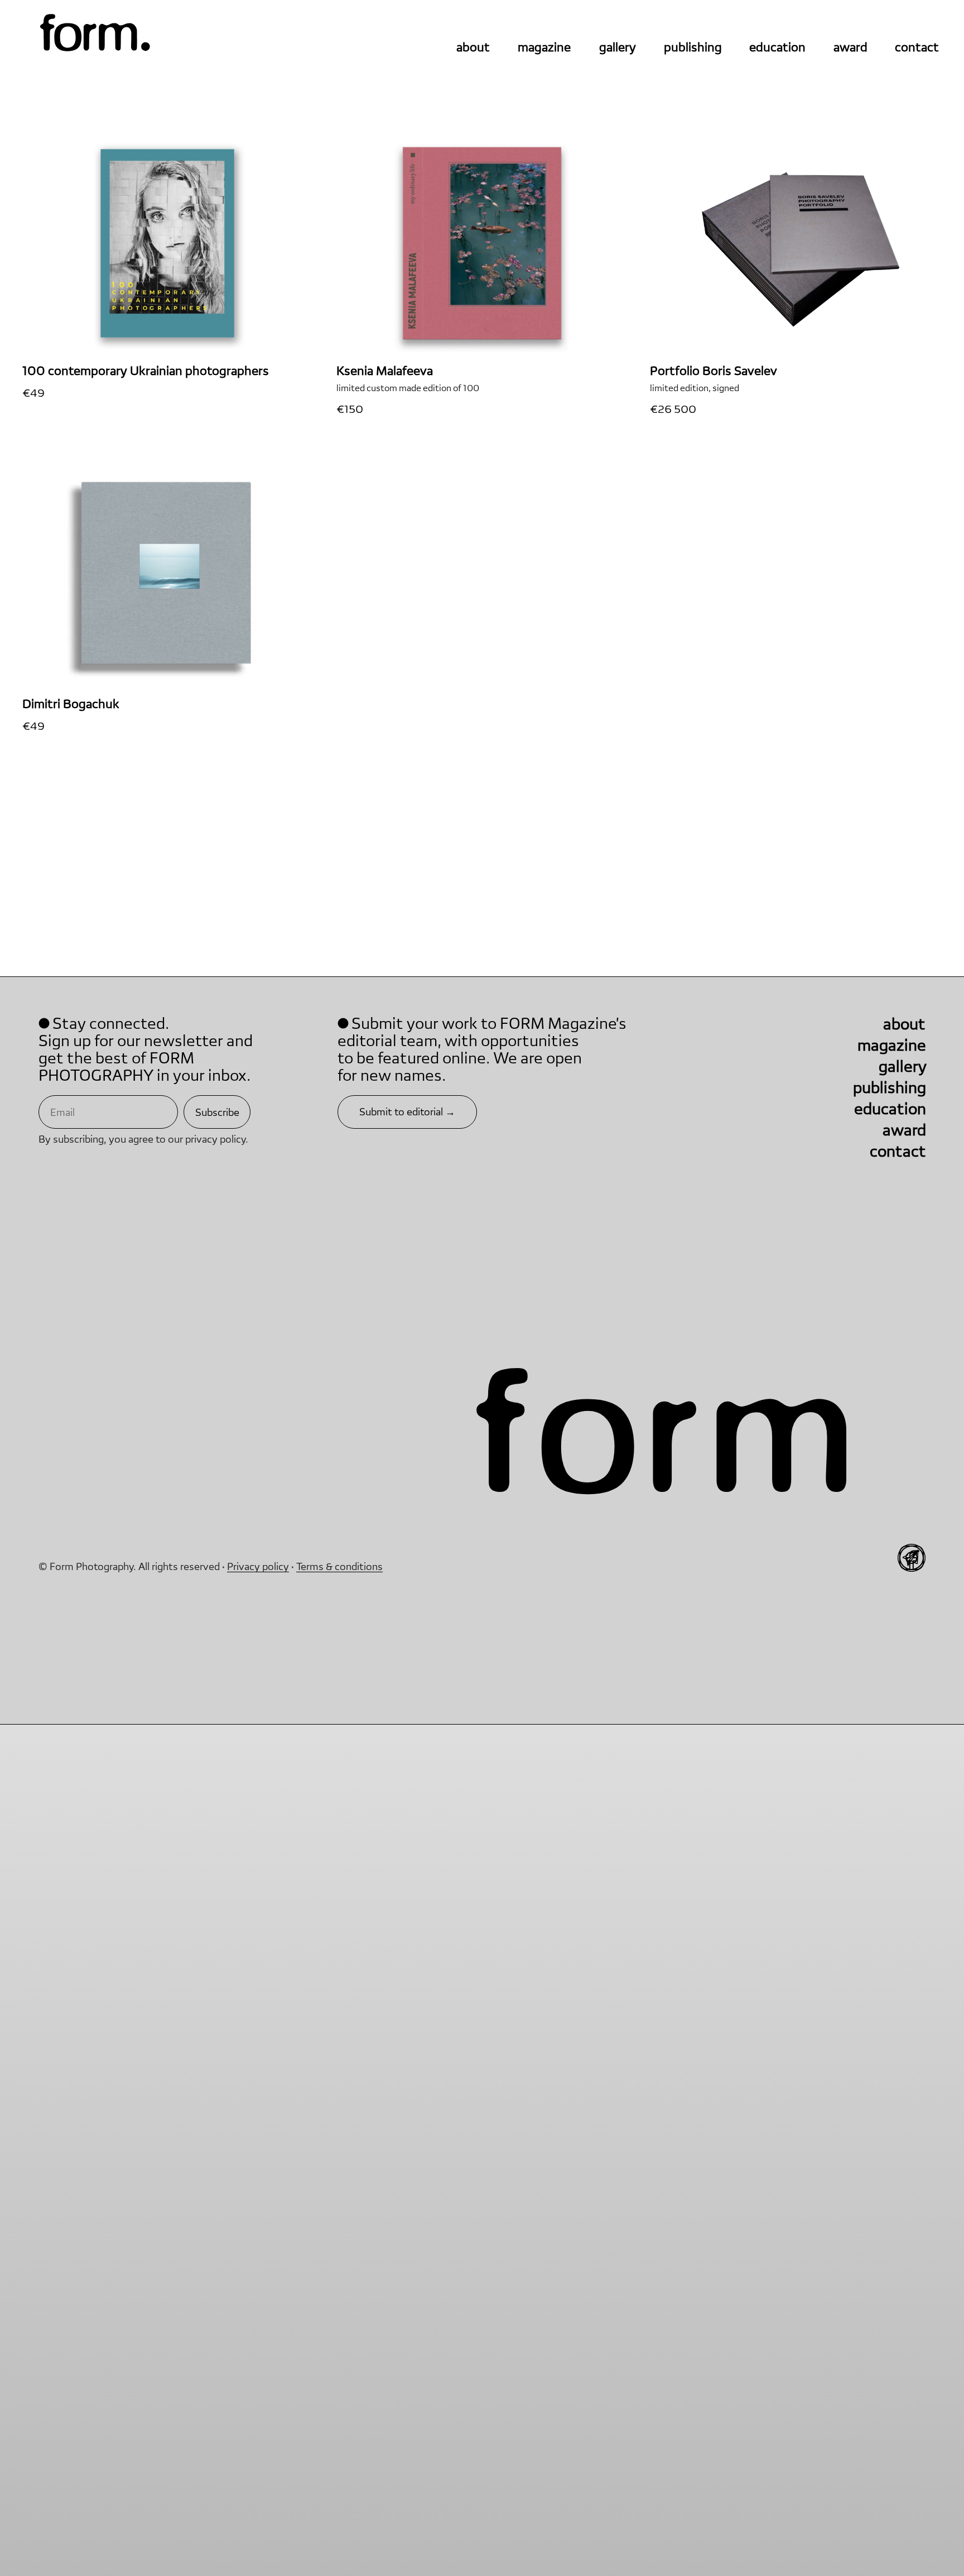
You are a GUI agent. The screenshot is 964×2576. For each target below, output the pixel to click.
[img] (95, 34)
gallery (618, 47)
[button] (407, 1112)
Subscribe (217, 1112)
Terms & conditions (160, 1709)
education (777, 47)
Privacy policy (79, 1709)
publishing (693, 47)
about (473, 47)
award (850, 47)
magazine (544, 47)
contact (917, 47)
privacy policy (215, 1139)
